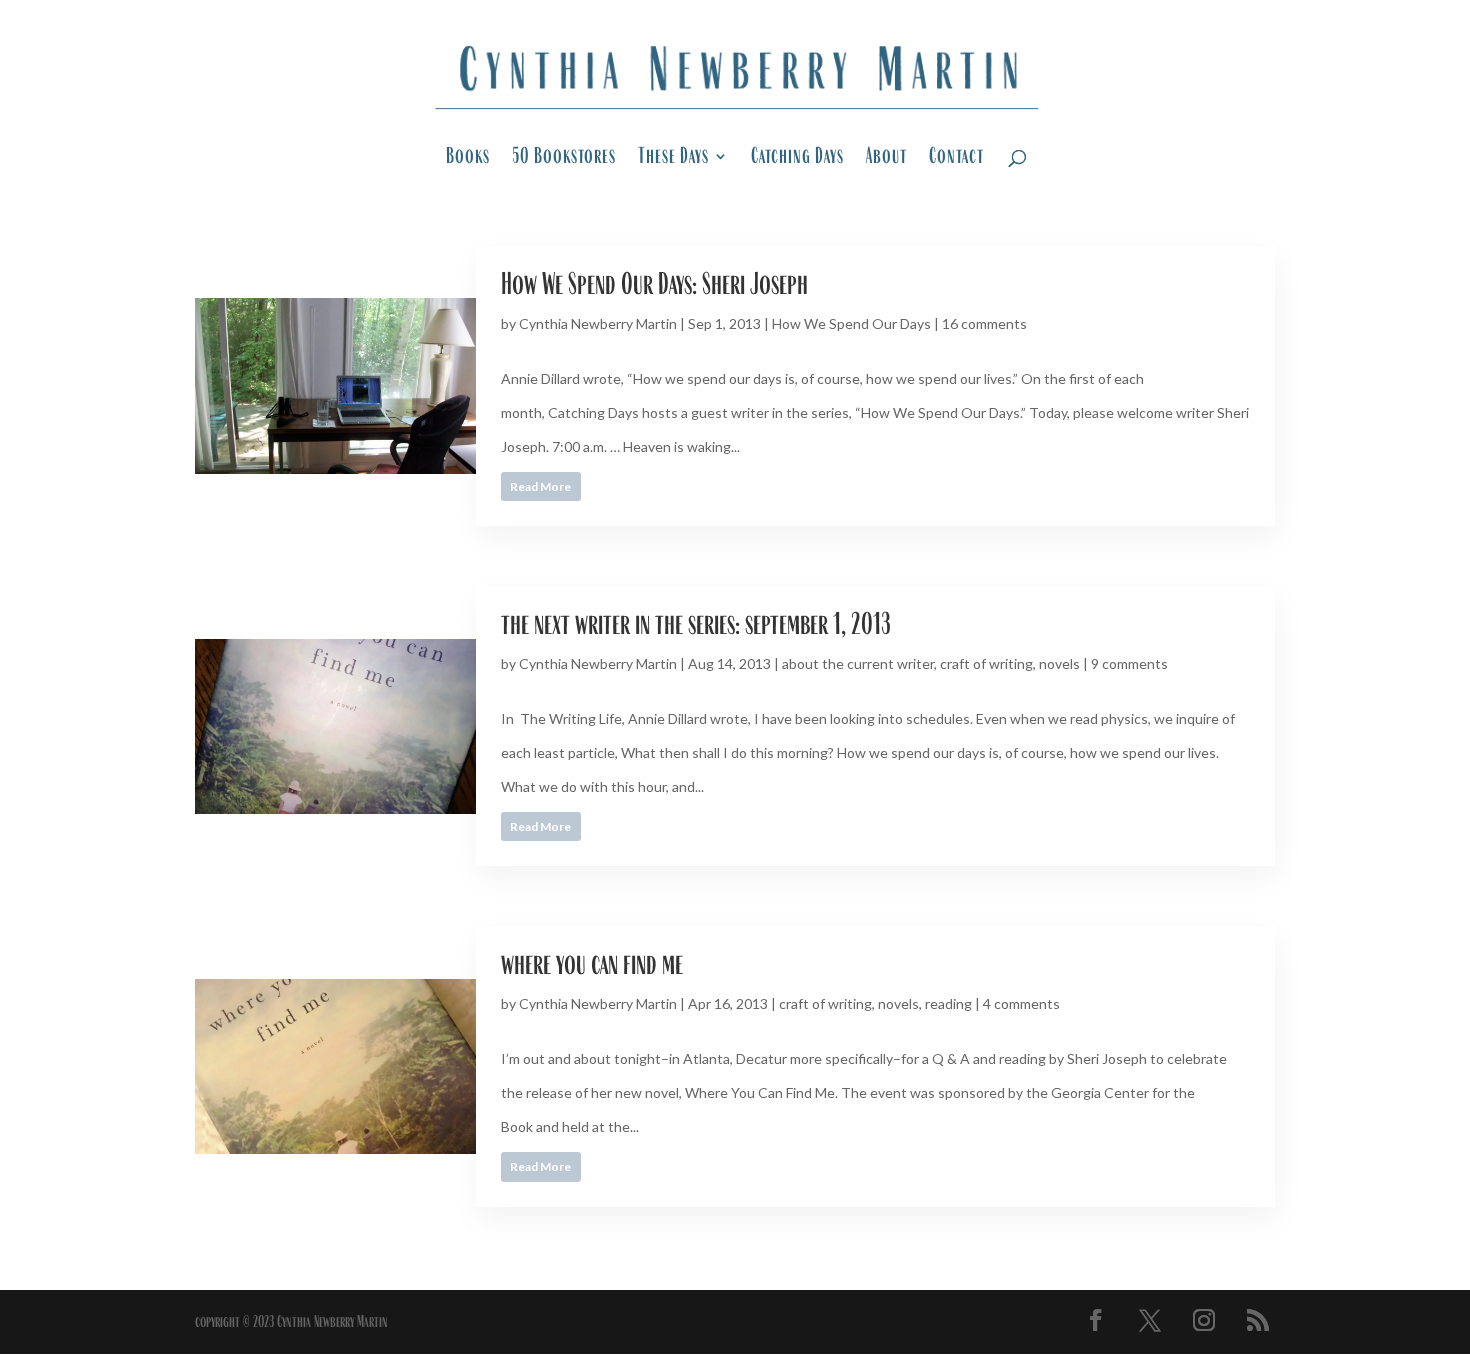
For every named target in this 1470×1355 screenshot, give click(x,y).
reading (948, 1003)
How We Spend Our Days (851, 323)
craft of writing (986, 663)
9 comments (1129, 663)
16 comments (984, 323)
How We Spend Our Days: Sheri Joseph (654, 283)
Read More (540, 486)
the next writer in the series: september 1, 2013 (696, 623)
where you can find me (592, 963)
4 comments (1021, 1003)
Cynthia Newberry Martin (598, 323)
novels (1059, 663)
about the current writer (858, 663)
